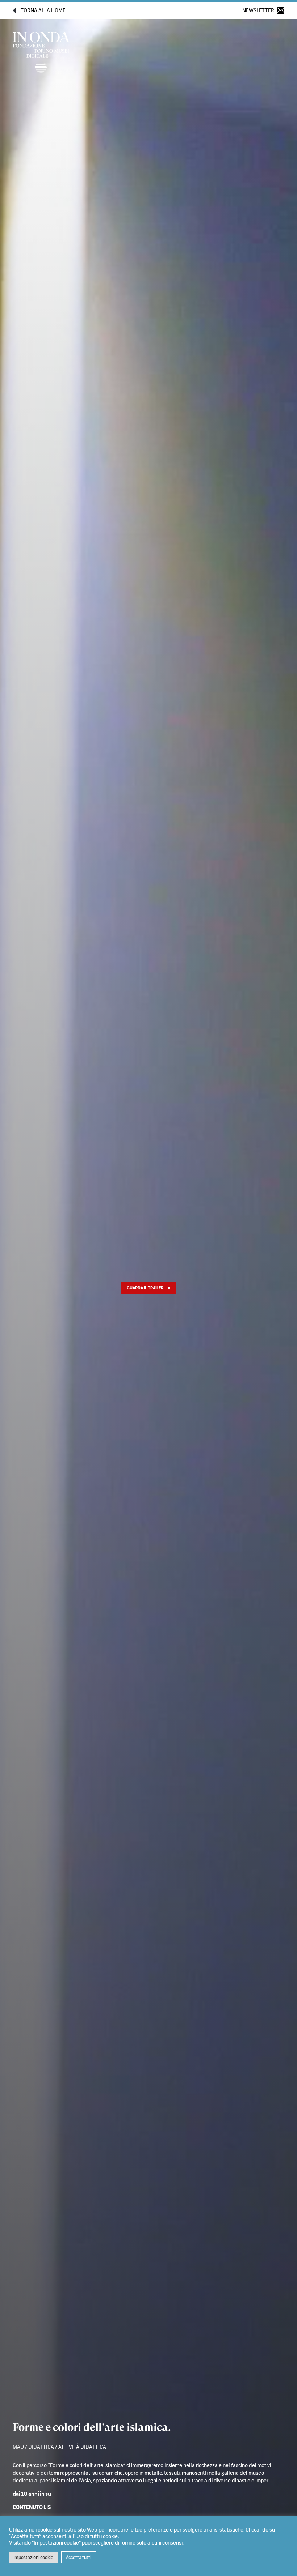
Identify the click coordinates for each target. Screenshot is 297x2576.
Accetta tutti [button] (79, 2557)
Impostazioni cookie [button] (33, 2557)
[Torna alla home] (41, 54)
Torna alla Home (43, 11)
